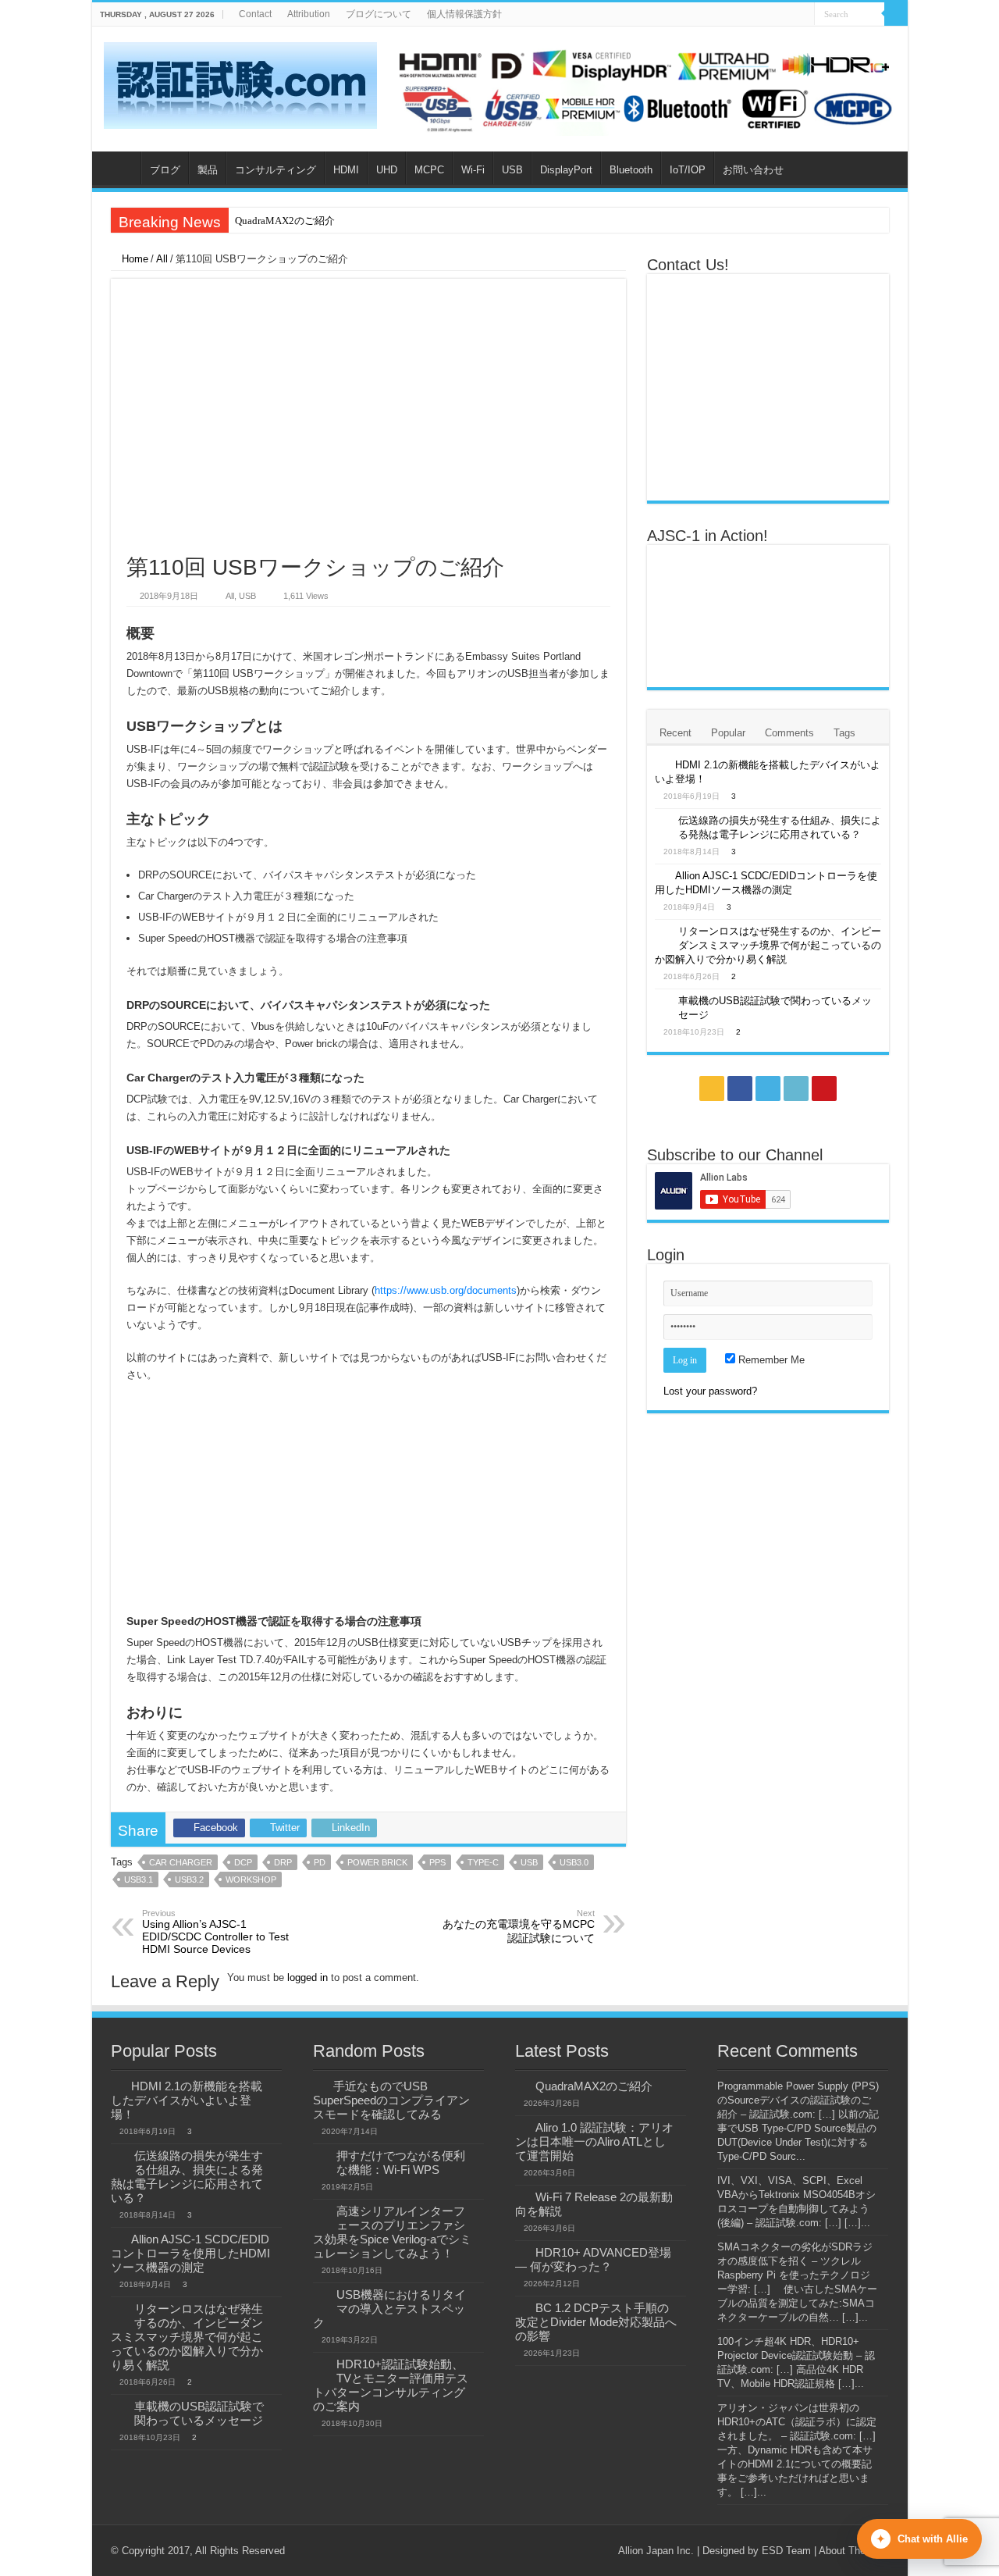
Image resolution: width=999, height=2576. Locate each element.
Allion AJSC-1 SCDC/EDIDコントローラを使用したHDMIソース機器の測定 (190, 2253)
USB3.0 (574, 1862)
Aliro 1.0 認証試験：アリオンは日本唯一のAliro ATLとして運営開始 (594, 2141)
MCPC (429, 170)
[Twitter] (773, 15)
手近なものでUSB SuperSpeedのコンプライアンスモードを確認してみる (391, 2100)
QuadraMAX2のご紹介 (285, 221)
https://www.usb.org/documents (446, 1290)
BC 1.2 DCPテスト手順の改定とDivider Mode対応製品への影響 (596, 2322)
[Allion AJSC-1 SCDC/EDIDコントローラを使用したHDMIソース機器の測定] (661, 875)
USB (512, 170)
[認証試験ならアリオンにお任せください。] (646, 88)
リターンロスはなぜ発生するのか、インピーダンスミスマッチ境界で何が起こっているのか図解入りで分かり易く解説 (768, 945)
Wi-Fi (473, 170)
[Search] (896, 14)
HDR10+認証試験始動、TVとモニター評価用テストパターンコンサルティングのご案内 (391, 2385)
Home (133, 259)
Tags (844, 733)
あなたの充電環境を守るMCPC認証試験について (519, 1926)
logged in (308, 1977)
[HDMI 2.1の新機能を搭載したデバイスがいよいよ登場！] (661, 764)
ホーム (120, 168)
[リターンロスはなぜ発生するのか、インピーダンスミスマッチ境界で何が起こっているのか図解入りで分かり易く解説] (663, 932)
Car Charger (181, 1862)
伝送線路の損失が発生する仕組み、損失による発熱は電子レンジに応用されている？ (187, 2177)
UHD (387, 170)
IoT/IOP (688, 170)
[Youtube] (803, 15)
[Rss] (743, 15)
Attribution (309, 14)
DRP (283, 1862)
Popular (728, 733)
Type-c (483, 1862)
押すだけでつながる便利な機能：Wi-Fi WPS (401, 2163)
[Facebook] (758, 15)
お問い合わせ (753, 170)
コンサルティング (276, 170)
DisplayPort (566, 170)
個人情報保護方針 (464, 14)
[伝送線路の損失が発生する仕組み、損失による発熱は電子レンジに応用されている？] (663, 821)
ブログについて (379, 14)
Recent (675, 733)
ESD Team (786, 2551)
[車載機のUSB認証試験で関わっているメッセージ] (663, 1002)
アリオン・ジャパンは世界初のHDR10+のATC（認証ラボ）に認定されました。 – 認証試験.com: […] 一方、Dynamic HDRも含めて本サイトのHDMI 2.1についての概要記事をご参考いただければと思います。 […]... (797, 2450)
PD (320, 1862)
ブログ (165, 170)
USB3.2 (189, 1879)
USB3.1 (139, 1879)
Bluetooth (631, 170)
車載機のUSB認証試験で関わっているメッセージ (199, 2413)
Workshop (251, 1879)
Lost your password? (710, 1391)
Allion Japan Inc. (656, 2551)
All (162, 259)
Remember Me (770, 1360)
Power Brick (377, 1862)
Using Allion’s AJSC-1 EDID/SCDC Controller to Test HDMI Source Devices (215, 1932)
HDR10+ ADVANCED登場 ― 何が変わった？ (593, 2259)
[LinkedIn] (788, 15)
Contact (255, 14)
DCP (243, 1862)
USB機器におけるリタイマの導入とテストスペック (389, 2309)
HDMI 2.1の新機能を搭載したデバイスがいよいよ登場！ (187, 2100)
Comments (789, 733)
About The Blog (854, 2551)
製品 (208, 170)
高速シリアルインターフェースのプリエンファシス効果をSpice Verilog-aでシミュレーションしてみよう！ (392, 2232)
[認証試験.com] (240, 83)
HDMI (346, 170)
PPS (437, 1862)
